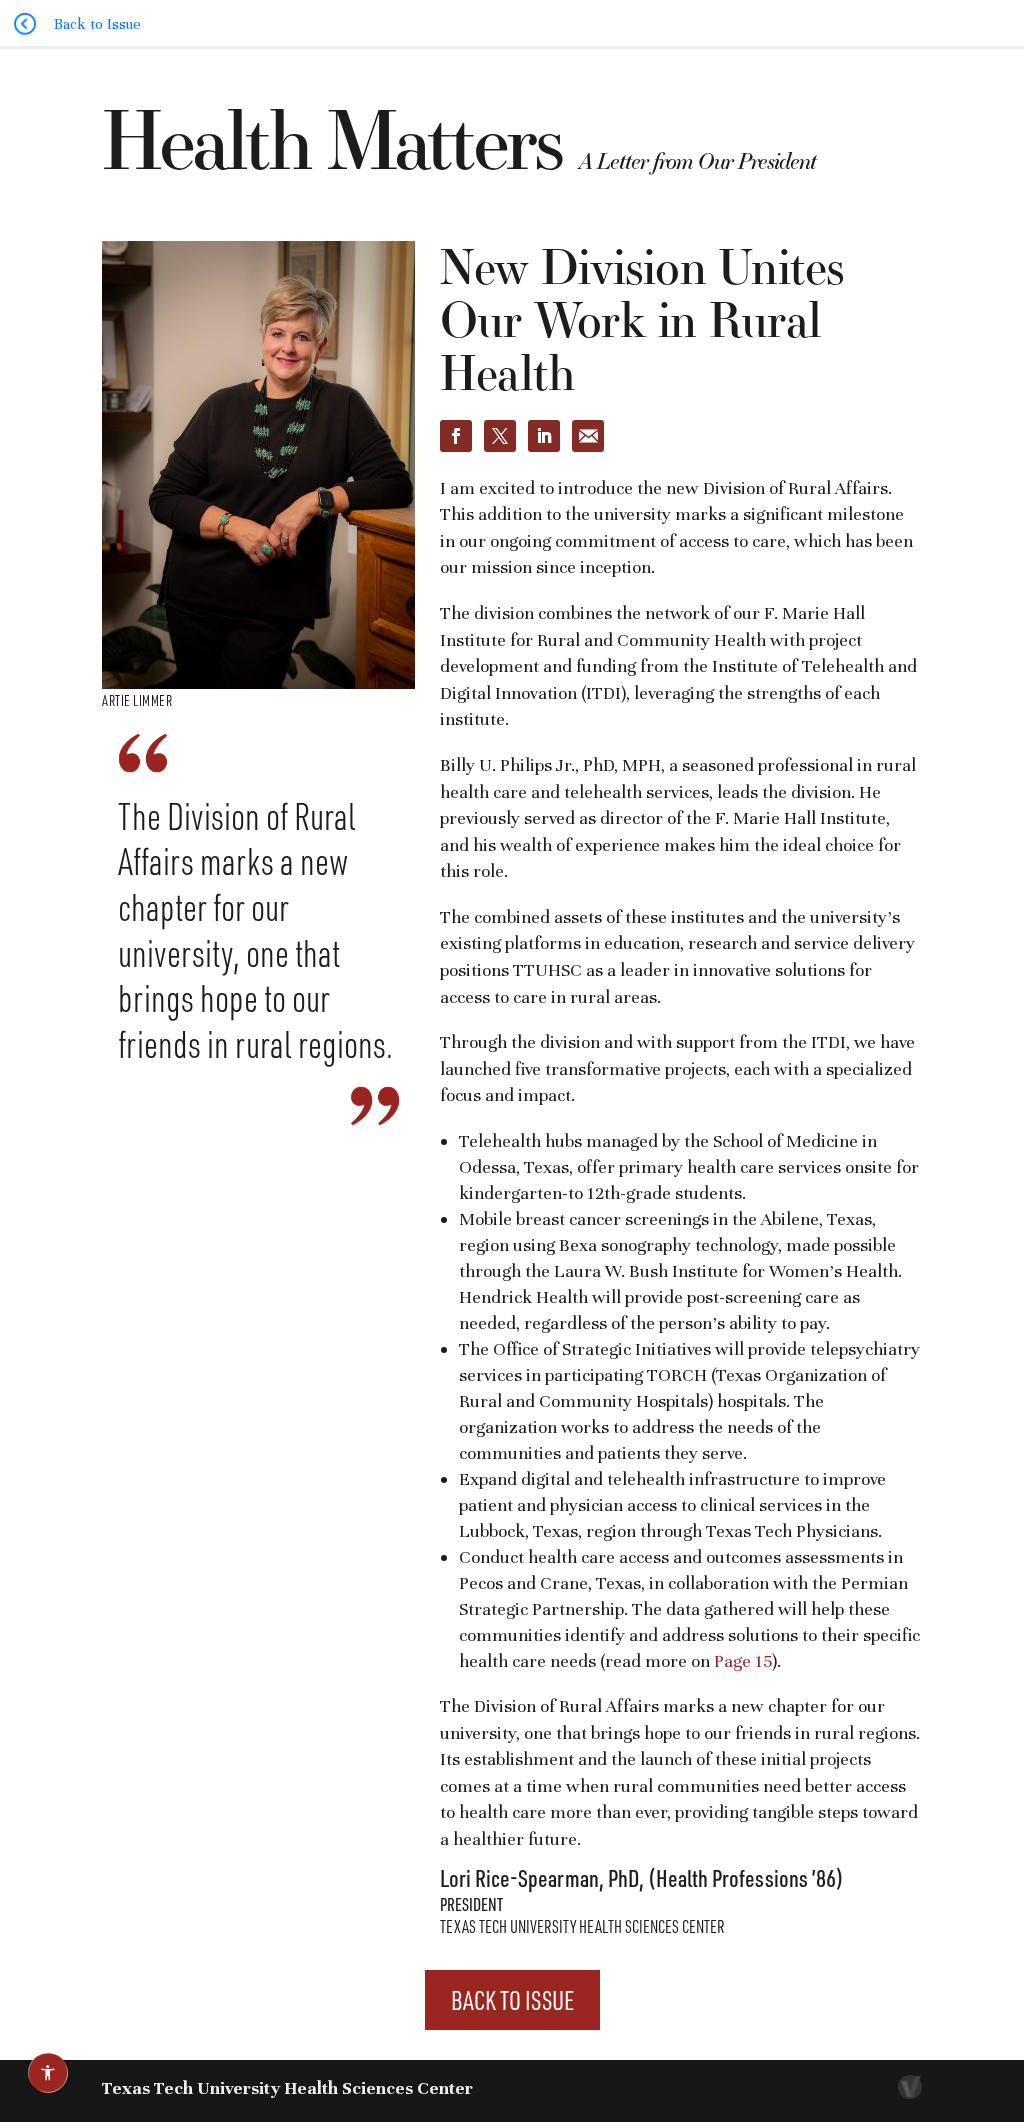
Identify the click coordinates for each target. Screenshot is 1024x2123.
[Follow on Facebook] (456, 436)
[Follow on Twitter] (500, 436)
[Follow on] (588, 436)
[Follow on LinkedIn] (544, 436)
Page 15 (743, 1661)
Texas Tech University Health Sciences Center (287, 2088)
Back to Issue (512, 2000)
